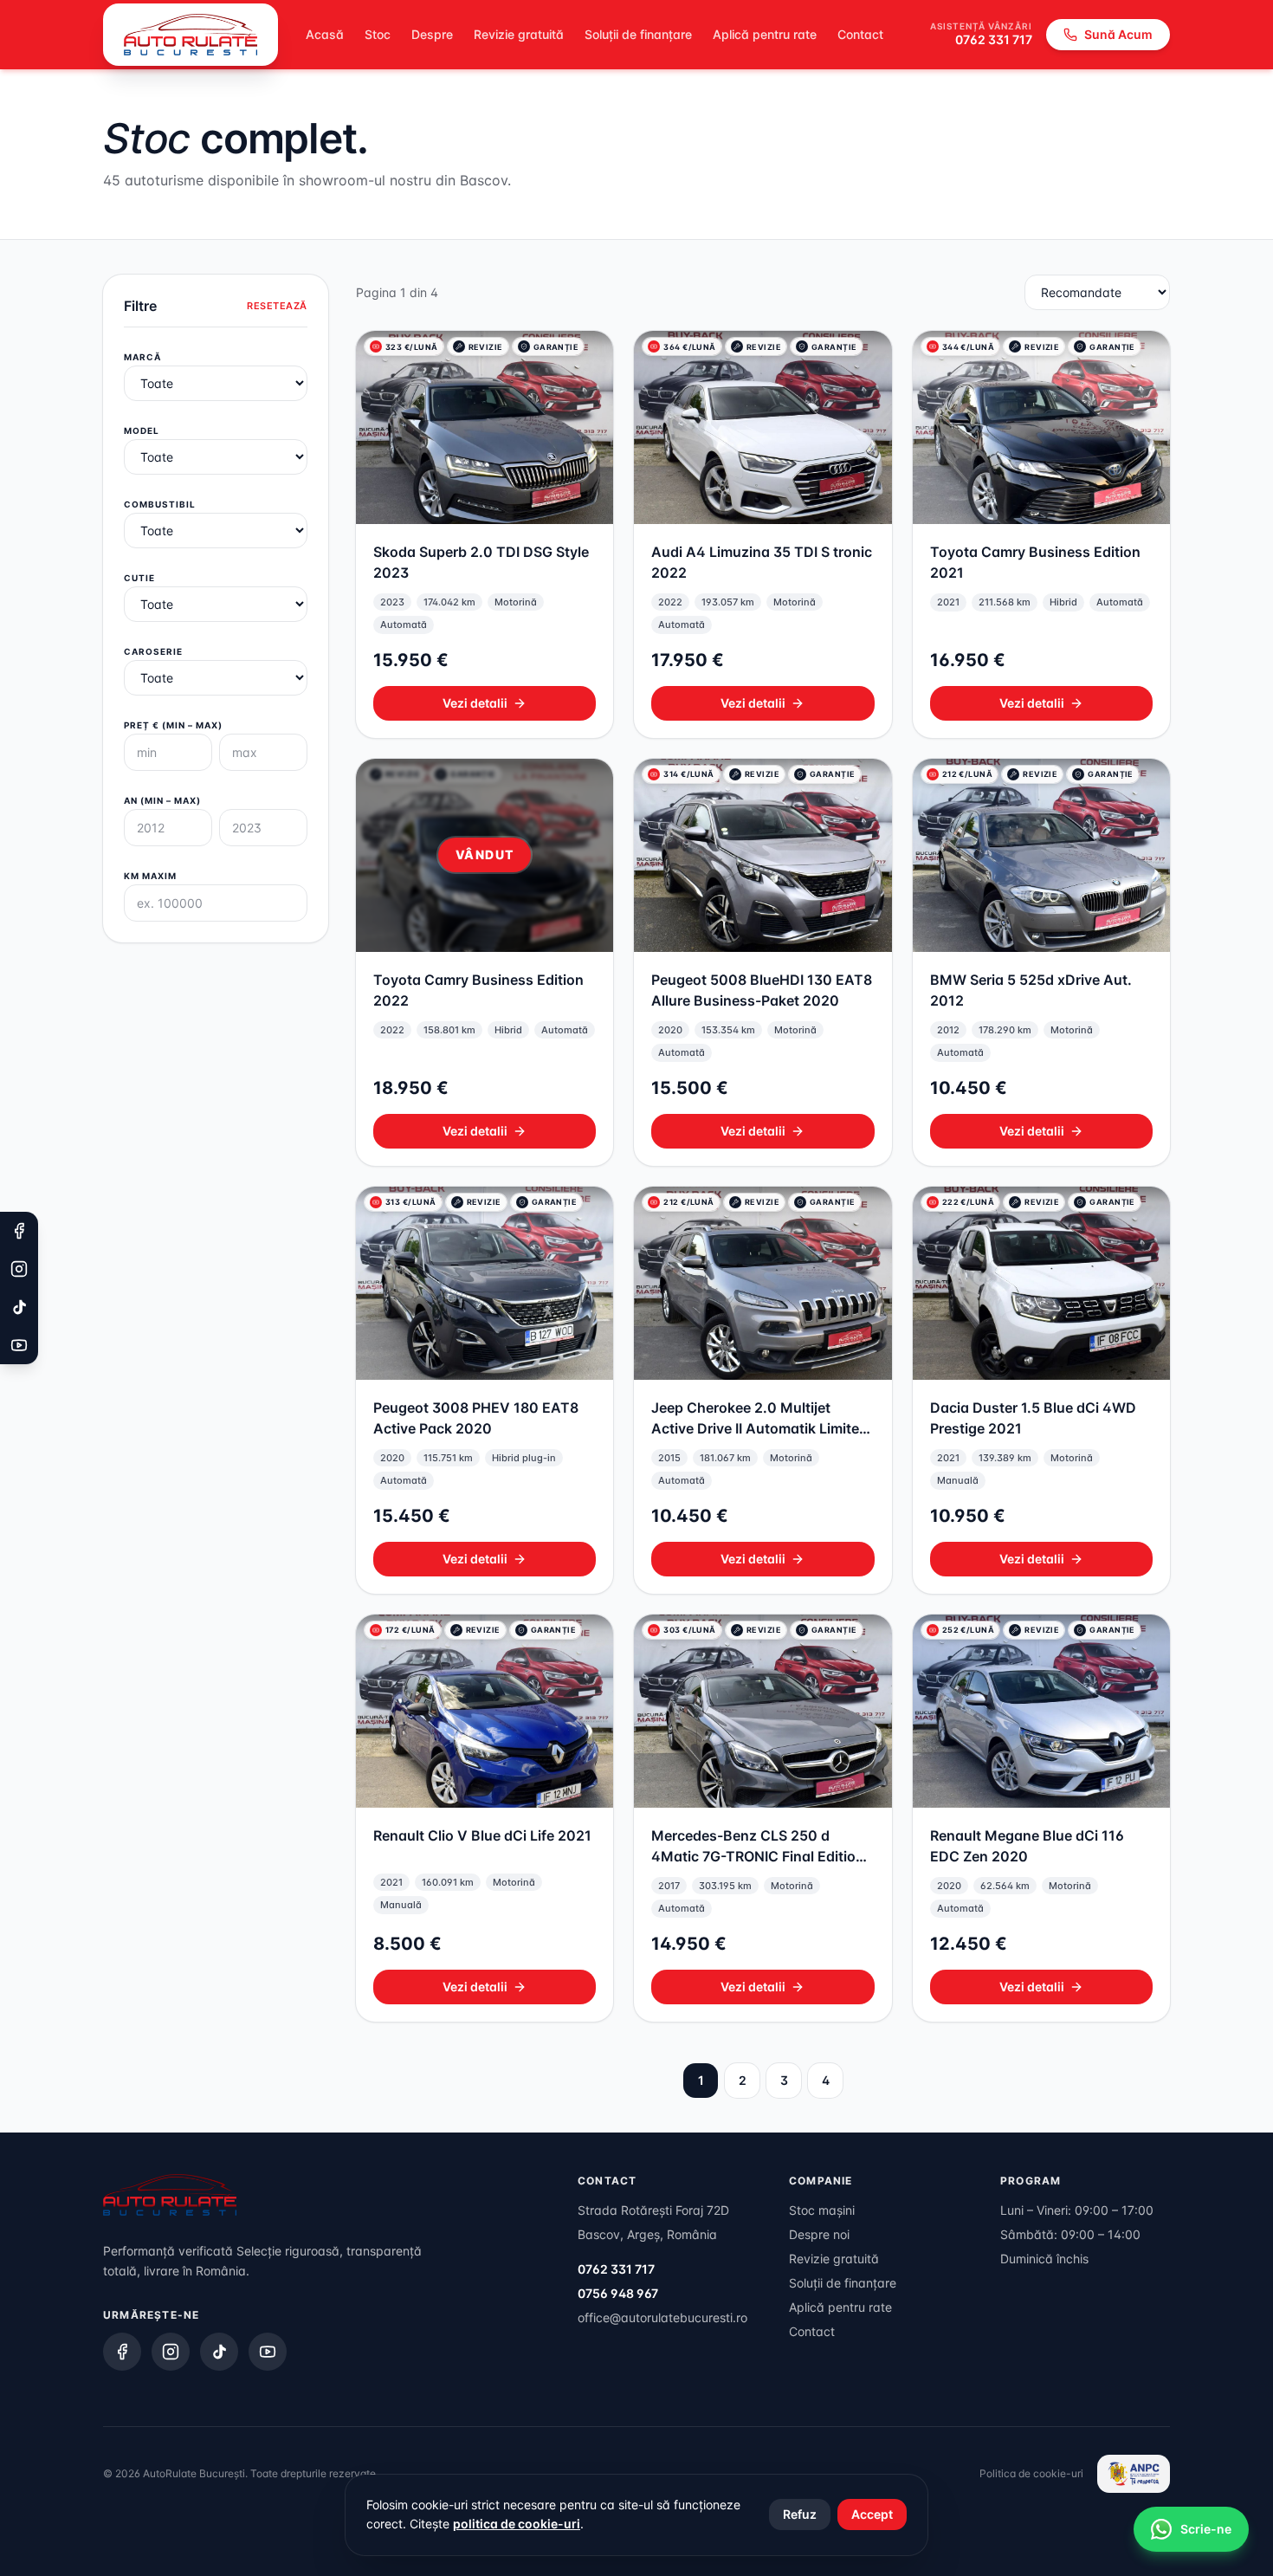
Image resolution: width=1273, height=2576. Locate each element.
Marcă (142, 357)
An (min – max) (162, 800)
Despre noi (819, 2234)
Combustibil (160, 504)
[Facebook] (122, 2352)
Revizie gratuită (519, 34)
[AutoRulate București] (191, 35)
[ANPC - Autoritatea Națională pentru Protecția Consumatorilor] (1134, 2474)
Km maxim (150, 876)
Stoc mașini (822, 2210)
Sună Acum (1118, 34)
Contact (860, 34)
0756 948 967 (618, 2293)
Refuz (800, 2514)
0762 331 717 (994, 39)
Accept (872, 2514)
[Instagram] (171, 2352)
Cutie (139, 578)
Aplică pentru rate (765, 34)
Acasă (325, 34)
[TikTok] (219, 2352)
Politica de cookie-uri (1031, 2473)
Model (142, 430)
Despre (432, 34)
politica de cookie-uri (517, 2524)
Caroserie (153, 651)
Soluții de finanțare (638, 34)
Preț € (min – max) (173, 725)
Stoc (378, 34)
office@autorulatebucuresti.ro (662, 2317)
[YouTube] (268, 2352)
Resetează (277, 306)
